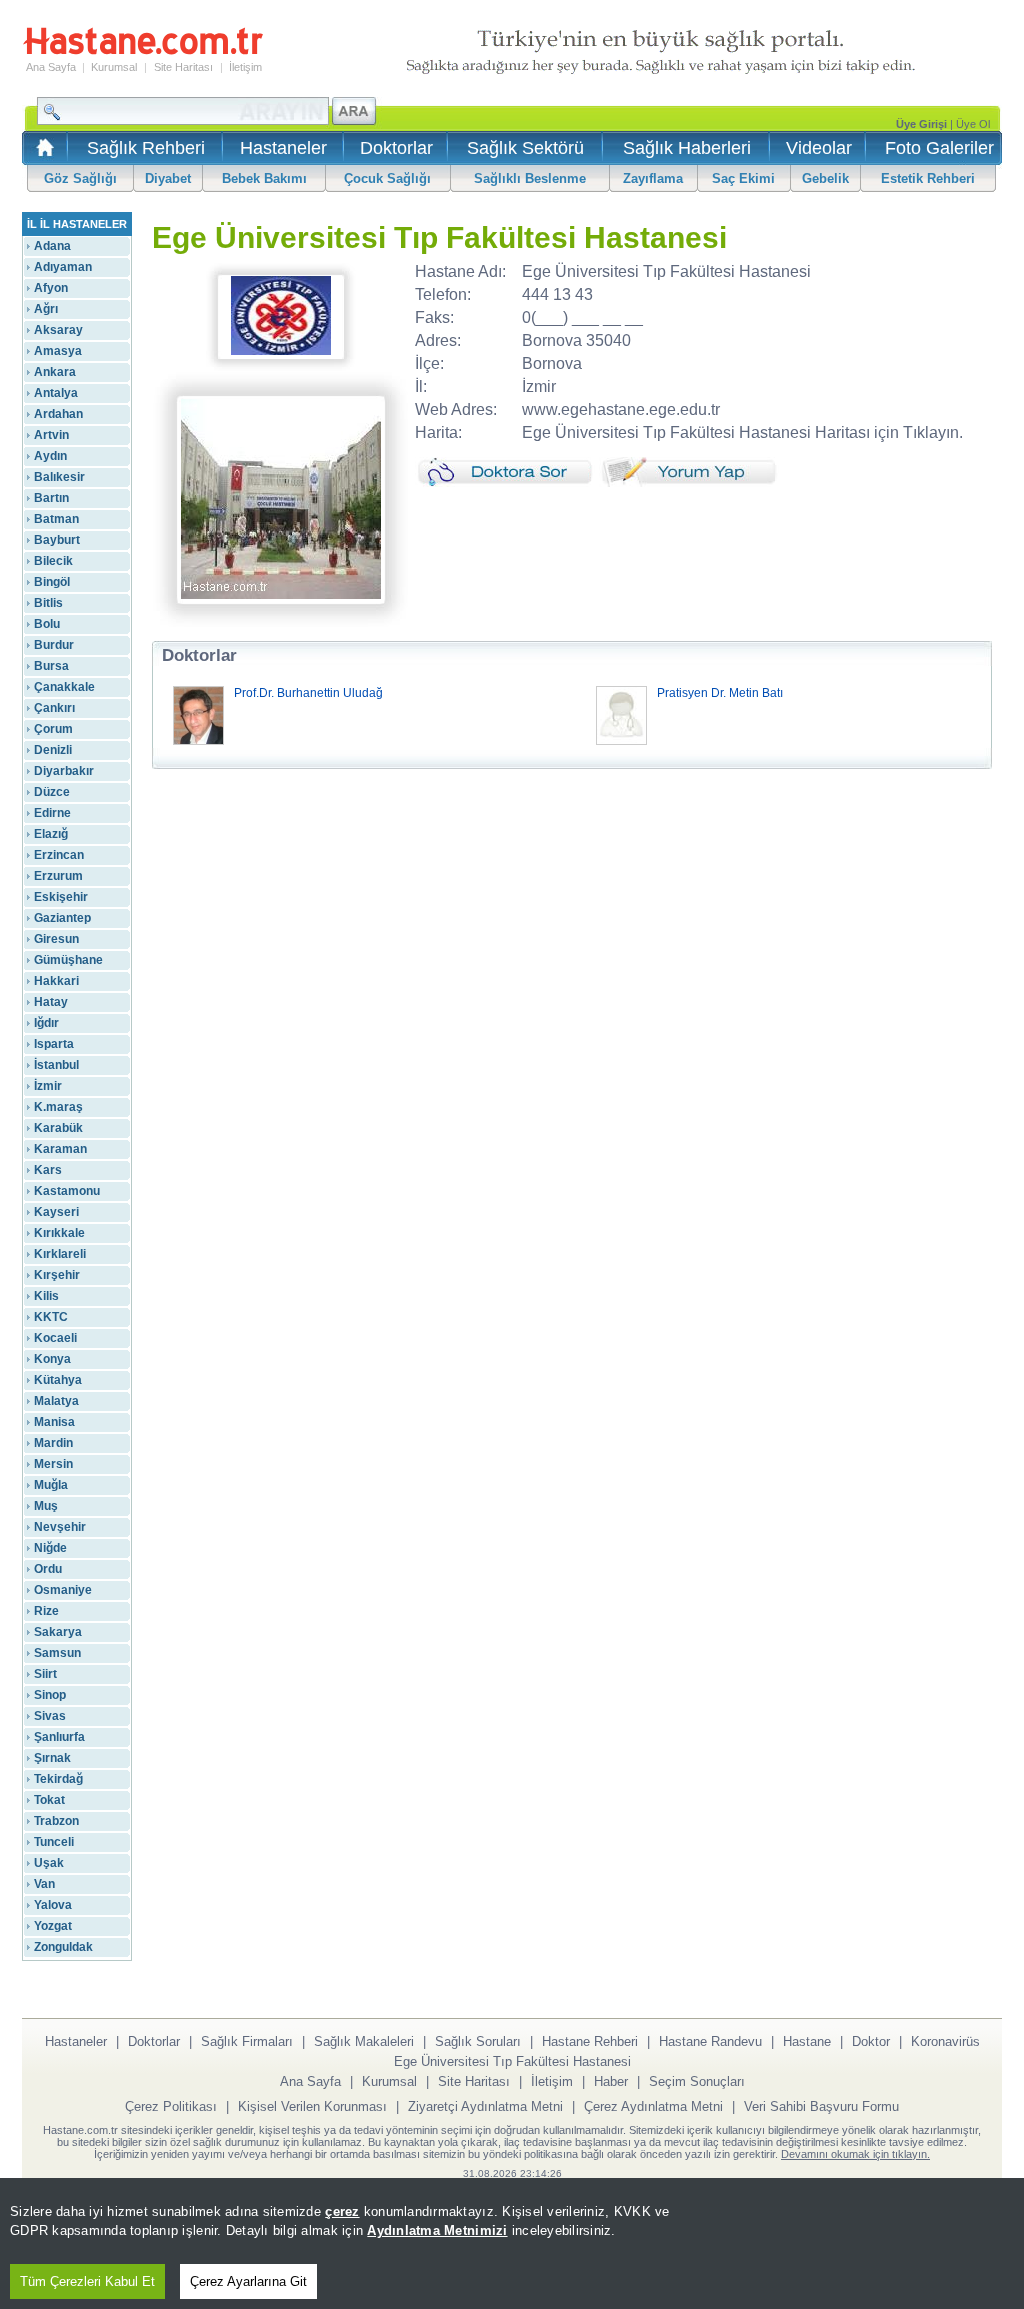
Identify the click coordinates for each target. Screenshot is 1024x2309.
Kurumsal (114, 67)
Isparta (54, 1044)
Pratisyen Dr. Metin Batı (720, 693)
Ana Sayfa (51, 67)
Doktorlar (396, 148)
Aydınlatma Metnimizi (437, 2230)
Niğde (50, 1548)
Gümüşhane (68, 960)
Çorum (53, 729)
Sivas (50, 1716)
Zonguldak (63, 1947)
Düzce (52, 792)
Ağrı (46, 309)
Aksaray (58, 330)
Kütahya (58, 1380)
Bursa (51, 666)
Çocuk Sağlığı (387, 178)
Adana (52, 246)
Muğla (51, 1485)
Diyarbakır (64, 771)
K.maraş (58, 1107)
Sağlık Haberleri (687, 148)
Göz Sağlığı (80, 178)
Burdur (54, 645)
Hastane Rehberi (590, 2041)
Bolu (47, 624)
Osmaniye (63, 1590)
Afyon (51, 288)
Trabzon (56, 1821)
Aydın (50, 456)
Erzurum (58, 876)
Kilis (46, 1296)
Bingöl (52, 582)
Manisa (54, 1422)
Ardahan (58, 414)
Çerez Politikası (171, 2106)
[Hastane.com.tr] (143, 52)
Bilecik (53, 561)
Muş (46, 1506)
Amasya (58, 351)
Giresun (56, 939)
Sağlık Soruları (478, 2041)
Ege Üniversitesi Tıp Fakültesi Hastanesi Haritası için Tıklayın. (742, 432)
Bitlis (48, 603)
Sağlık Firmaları (247, 2041)
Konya (52, 1359)
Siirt (45, 1674)
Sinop (50, 1695)
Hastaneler (283, 148)
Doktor (871, 2041)
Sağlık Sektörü (525, 148)
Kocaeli (55, 1338)
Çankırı (54, 708)
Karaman (60, 1149)
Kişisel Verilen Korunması (312, 2106)
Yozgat (53, 1926)
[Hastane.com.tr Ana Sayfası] (41, 153)
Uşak (49, 1863)
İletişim (245, 67)
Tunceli (54, 1842)
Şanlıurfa (59, 1737)
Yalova (53, 1905)
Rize (46, 1611)
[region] (512, 2243)
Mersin (53, 1464)
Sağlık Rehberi (146, 148)
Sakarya (58, 1632)
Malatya (56, 1401)
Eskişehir (61, 897)
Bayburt (57, 540)
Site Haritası (183, 67)
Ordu (48, 1569)
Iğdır (46, 1023)
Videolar (819, 148)
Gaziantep (62, 918)
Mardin (53, 1443)
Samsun (57, 1653)
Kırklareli (60, 1254)
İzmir (48, 1086)
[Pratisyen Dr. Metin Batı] (621, 741)
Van (44, 1884)
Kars (48, 1170)
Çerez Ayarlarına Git (248, 2281)
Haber (611, 2081)
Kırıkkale (59, 1233)
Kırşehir (57, 1275)
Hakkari (56, 981)
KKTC (51, 1317)
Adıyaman (63, 267)
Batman (56, 519)
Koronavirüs (945, 2041)
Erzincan (59, 855)
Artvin (51, 435)
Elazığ (51, 834)
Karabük (58, 1128)
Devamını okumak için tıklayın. (855, 2154)
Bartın (51, 498)
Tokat (49, 1800)
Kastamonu (67, 1191)
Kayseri (56, 1212)
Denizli (53, 750)
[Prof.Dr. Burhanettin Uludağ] (198, 741)
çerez (342, 2211)
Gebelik (825, 178)
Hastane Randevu (710, 2041)
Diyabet (168, 178)
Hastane (807, 2041)
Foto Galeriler (939, 148)
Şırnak (52, 1758)
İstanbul (56, 1065)
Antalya (56, 393)
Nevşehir (60, 1527)
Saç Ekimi (743, 178)
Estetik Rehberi (928, 178)
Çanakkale (64, 687)
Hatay (51, 1002)
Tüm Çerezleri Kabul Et (87, 2281)
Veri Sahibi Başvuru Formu (821, 2106)
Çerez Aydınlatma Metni (653, 2106)
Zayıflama (653, 178)
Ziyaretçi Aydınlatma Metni (485, 2106)
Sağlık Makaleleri (364, 2041)
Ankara (55, 372)
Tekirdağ (58, 1779)
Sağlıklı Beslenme (530, 178)
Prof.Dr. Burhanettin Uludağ (308, 693)
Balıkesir (59, 477)
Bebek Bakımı (264, 178)
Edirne (52, 813)
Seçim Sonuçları (697, 2081)
